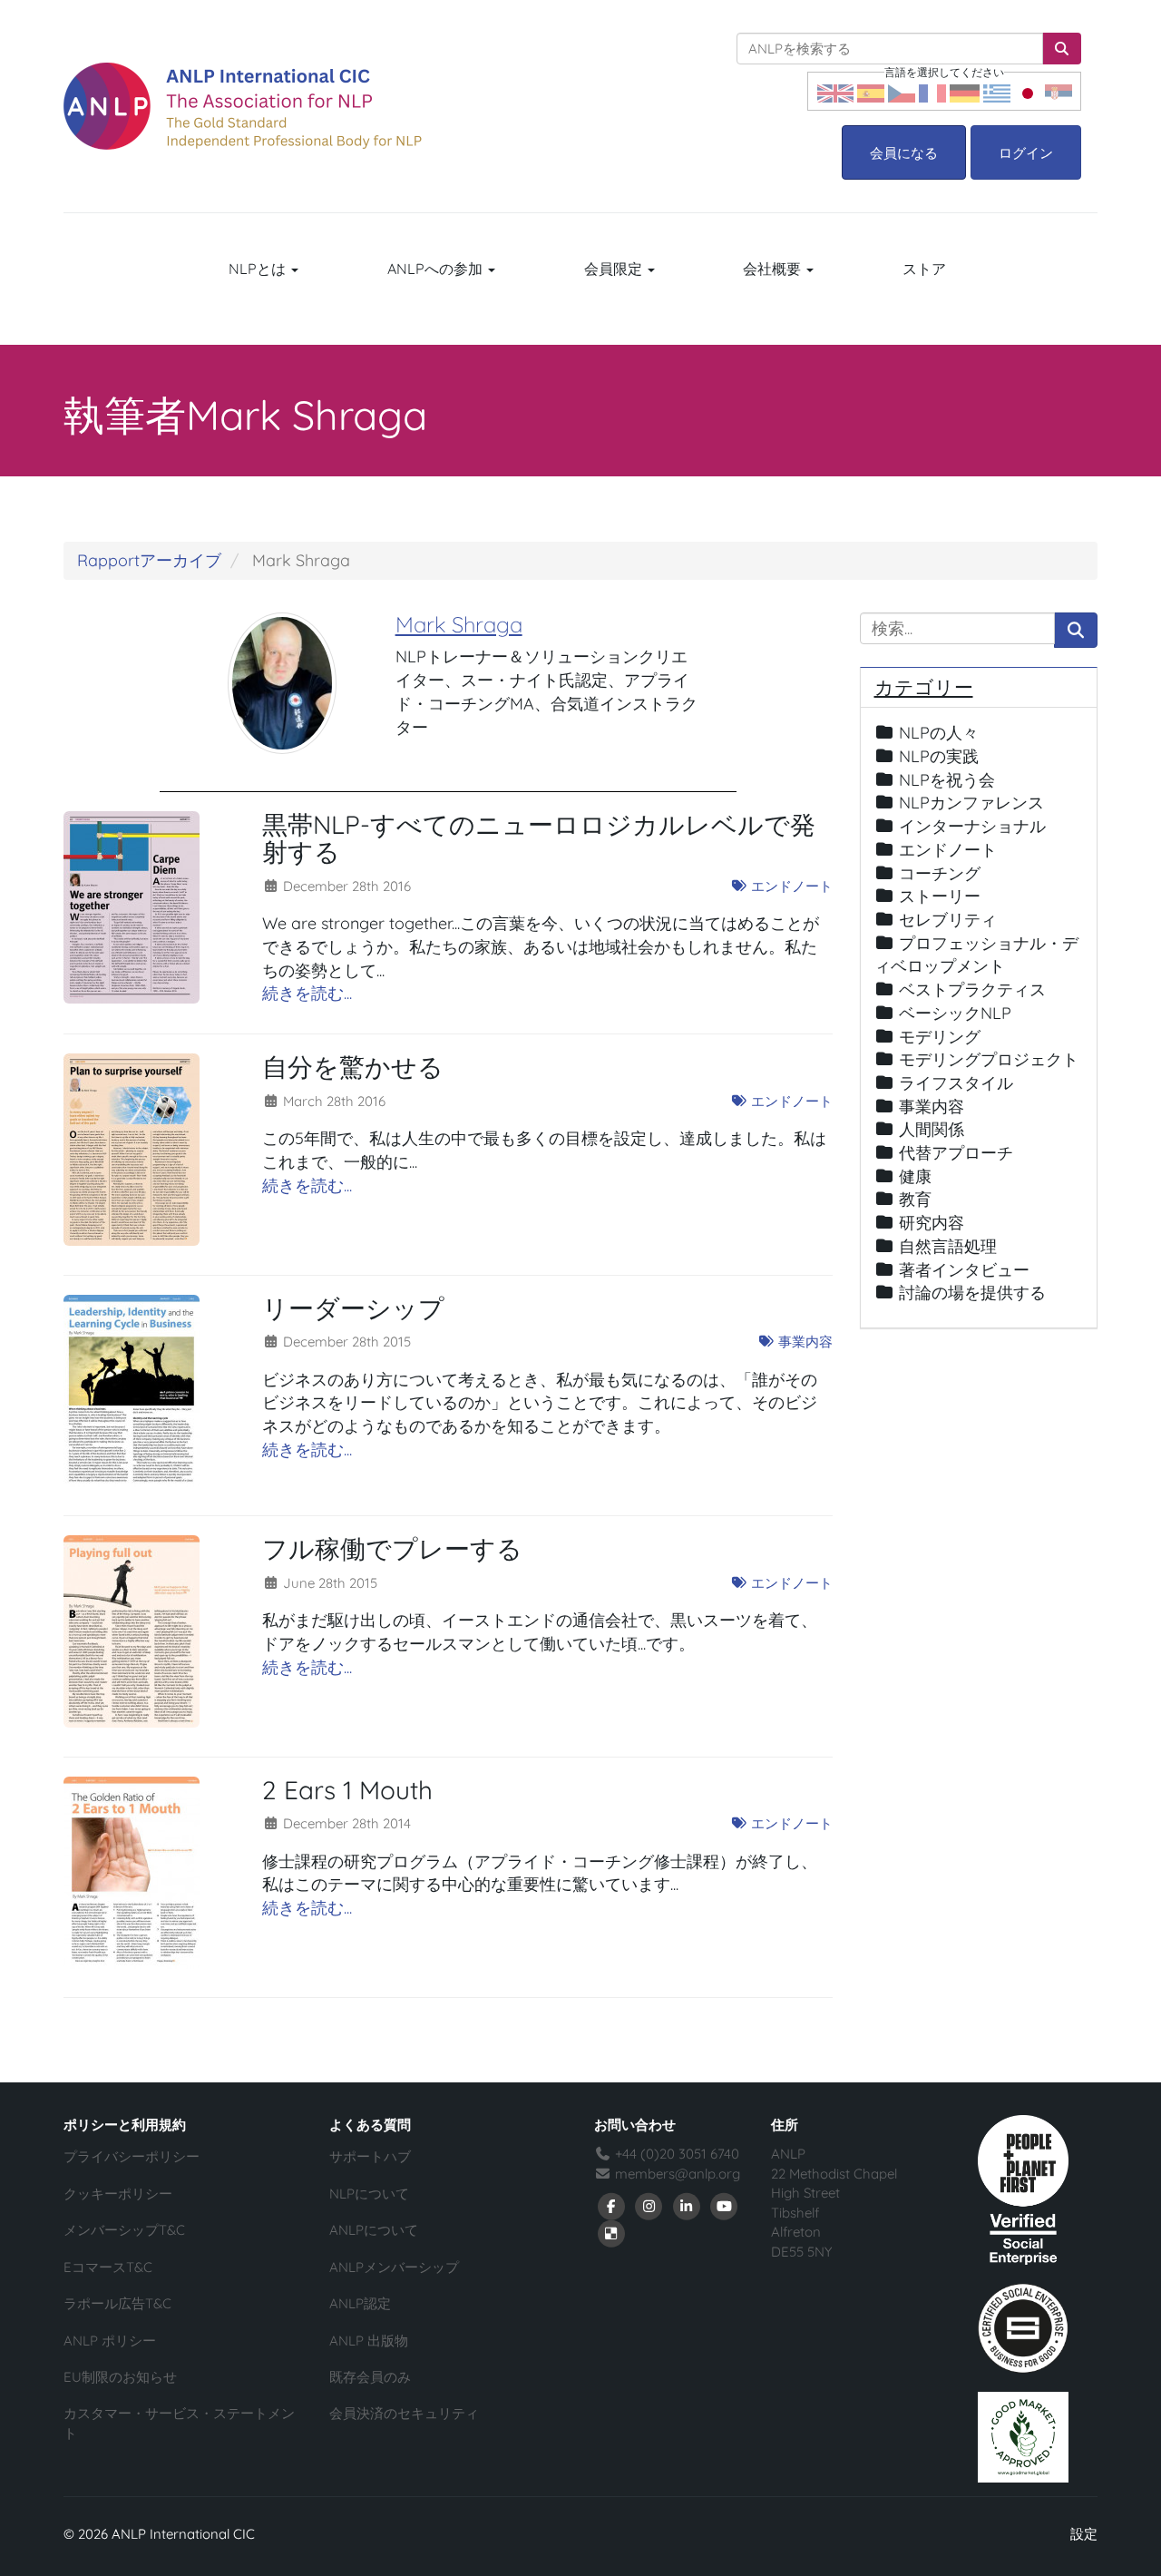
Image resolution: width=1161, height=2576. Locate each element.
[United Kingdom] (835, 91)
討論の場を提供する (972, 1293)
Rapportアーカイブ (149, 560)
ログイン (1026, 153)
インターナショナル (972, 826)
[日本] (1028, 91)
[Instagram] (649, 2205)
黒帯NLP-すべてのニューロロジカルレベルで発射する (539, 838)
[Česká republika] (902, 91)
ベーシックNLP (955, 1013)
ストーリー (940, 896)
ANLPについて (374, 2230)
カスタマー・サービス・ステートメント (179, 2423)
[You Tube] (725, 2205)
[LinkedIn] (687, 2205)
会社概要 (774, 269)
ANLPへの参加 (437, 269)
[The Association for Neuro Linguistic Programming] (243, 106)
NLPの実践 (939, 756)
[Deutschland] (965, 91)
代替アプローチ (956, 1153)
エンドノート (790, 886)
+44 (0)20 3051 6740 (675, 2154)
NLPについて (369, 2194)
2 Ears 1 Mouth (347, 1790)
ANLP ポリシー (110, 2341)
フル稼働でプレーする (392, 1548)
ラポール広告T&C (117, 2303)
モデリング (940, 1037)
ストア (924, 269)
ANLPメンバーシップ (394, 2267)
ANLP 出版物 (369, 2341)
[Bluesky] (611, 2233)
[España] (871, 91)
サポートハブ (370, 2156)
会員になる (904, 153)
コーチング (940, 873)
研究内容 (932, 1223)
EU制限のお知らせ (120, 2377)
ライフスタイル (956, 1083)
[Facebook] (611, 2205)
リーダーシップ (353, 1308)
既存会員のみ (370, 2377)
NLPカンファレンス (971, 803)
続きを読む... (307, 993)
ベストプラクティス (972, 989)
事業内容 (804, 1342)
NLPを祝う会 (947, 780)
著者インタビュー (964, 1270)
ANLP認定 (360, 2303)
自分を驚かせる (353, 1067)
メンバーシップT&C (124, 2230)
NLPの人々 (939, 733)
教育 (915, 1199)
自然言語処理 (948, 1246)
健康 (915, 1176)
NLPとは (259, 269)
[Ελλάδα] (997, 91)
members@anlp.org (678, 2174)
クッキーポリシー (118, 2194)
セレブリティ (948, 920)
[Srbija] (1059, 91)
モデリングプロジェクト (989, 1059)
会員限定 (615, 269)
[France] (932, 91)
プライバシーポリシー (132, 2156)
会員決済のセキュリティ (404, 2413)
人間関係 (932, 1129)
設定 (1084, 2534)
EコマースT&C (108, 2267)
